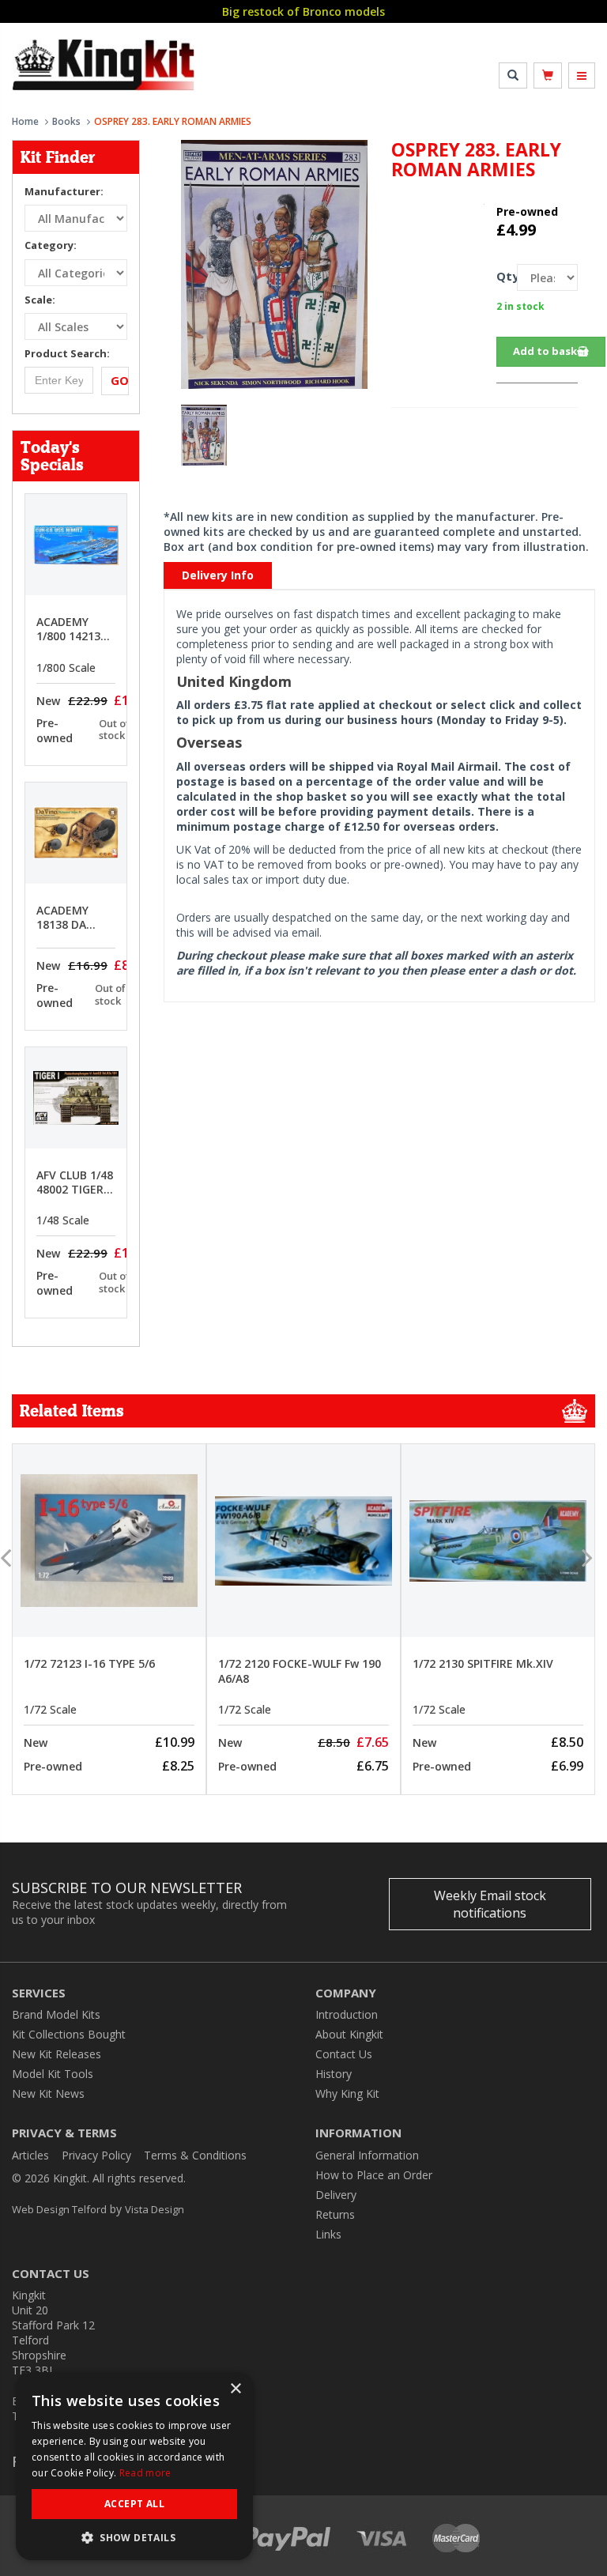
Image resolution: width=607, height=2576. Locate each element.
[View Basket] (548, 75)
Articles (30, 2155)
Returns (335, 2214)
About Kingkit (349, 2034)
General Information (367, 2155)
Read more (145, 2473)
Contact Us (344, 2054)
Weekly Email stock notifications (490, 1904)
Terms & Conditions (195, 2155)
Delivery (336, 2195)
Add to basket (551, 351)
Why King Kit (347, 2093)
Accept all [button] (134, 2504)
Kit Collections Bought (69, 2034)
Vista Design (155, 2209)
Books (66, 121)
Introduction (347, 2014)
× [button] (235, 2389)
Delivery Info (218, 575)
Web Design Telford (59, 2209)
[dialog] (134, 2466)
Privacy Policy (96, 2155)
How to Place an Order (374, 2175)
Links (328, 2234)
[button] (134, 2537)
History (334, 2074)
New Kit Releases (57, 2054)
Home (25, 121)
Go (120, 380)
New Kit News (48, 2093)
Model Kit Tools (53, 2074)
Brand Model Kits (56, 2014)
